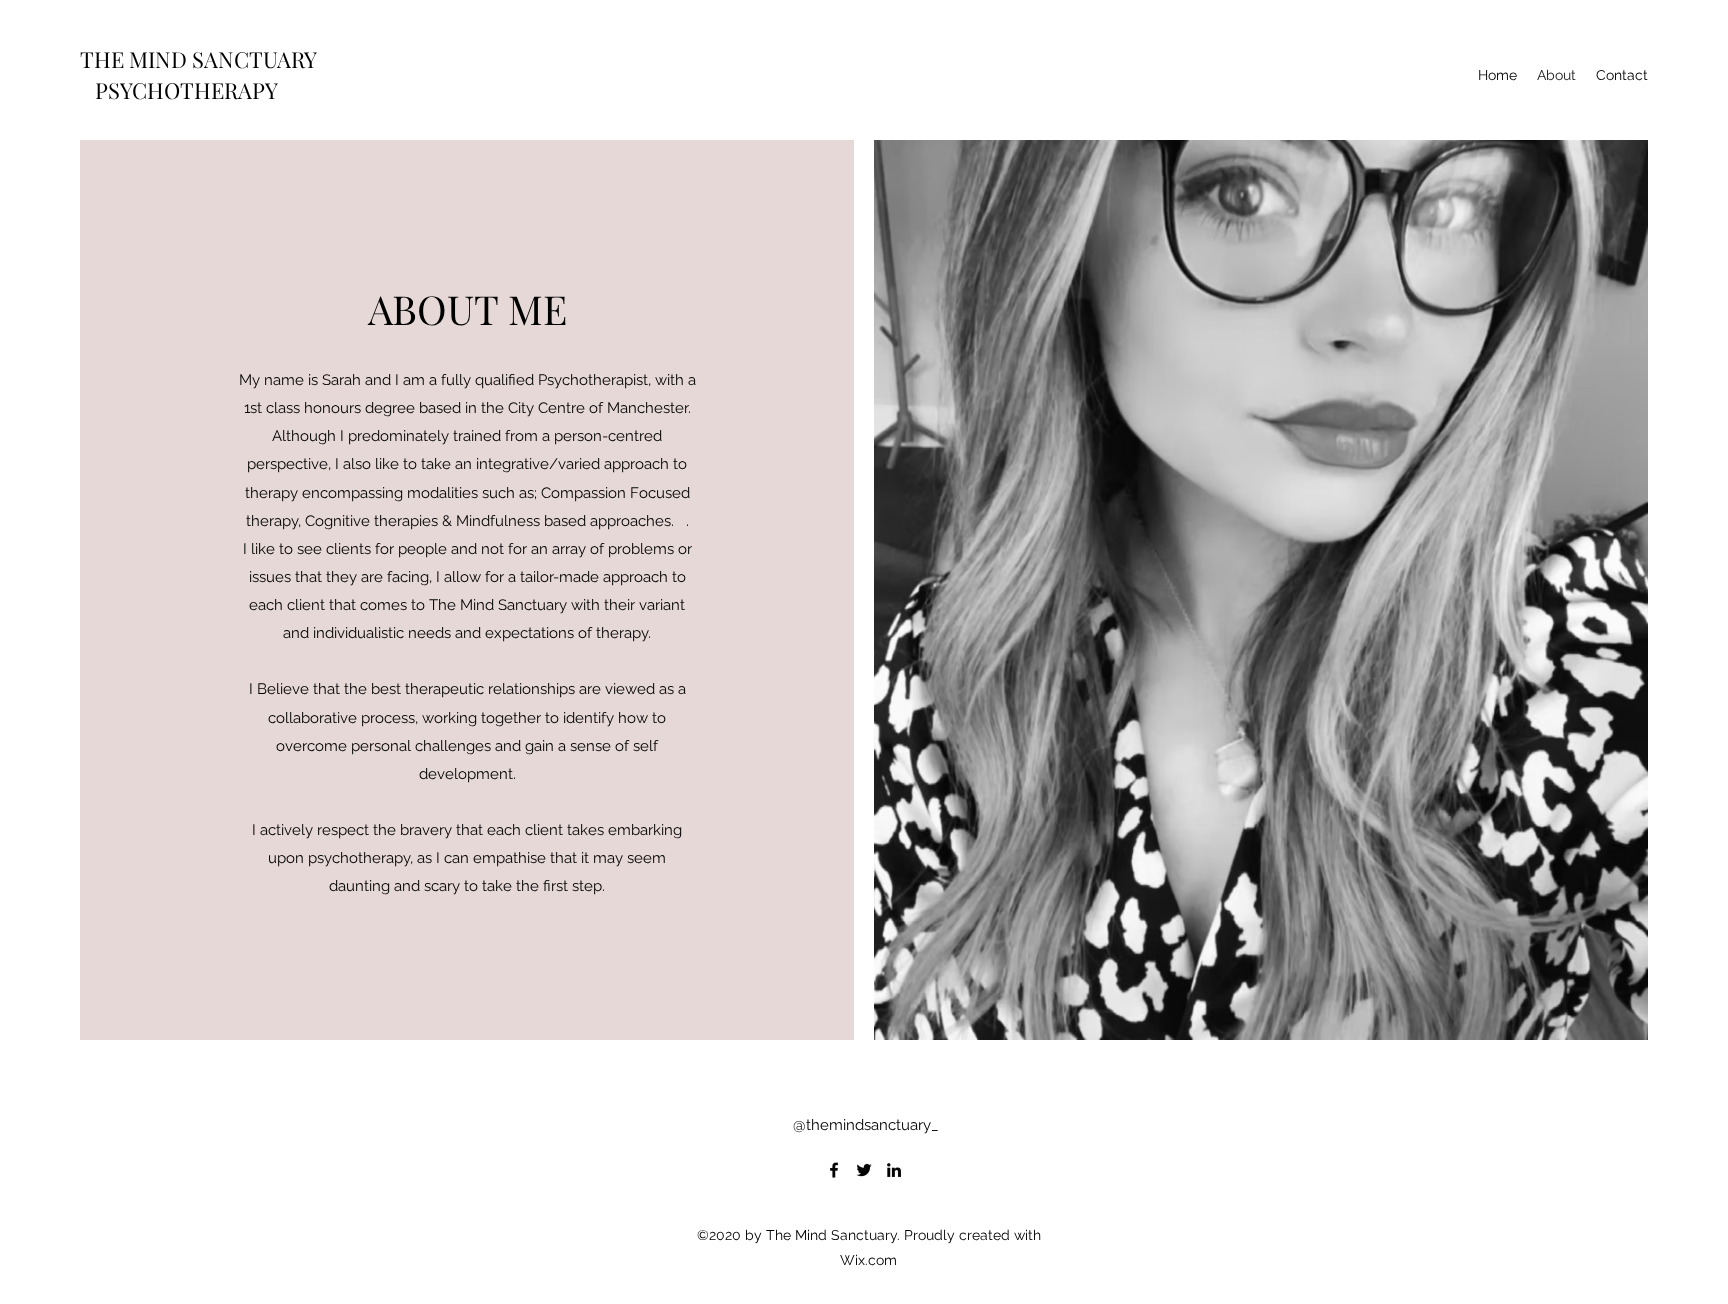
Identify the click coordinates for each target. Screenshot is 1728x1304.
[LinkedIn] (894, 1170)
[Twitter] (864, 1170)
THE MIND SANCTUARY (198, 59)
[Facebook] (834, 1170)
